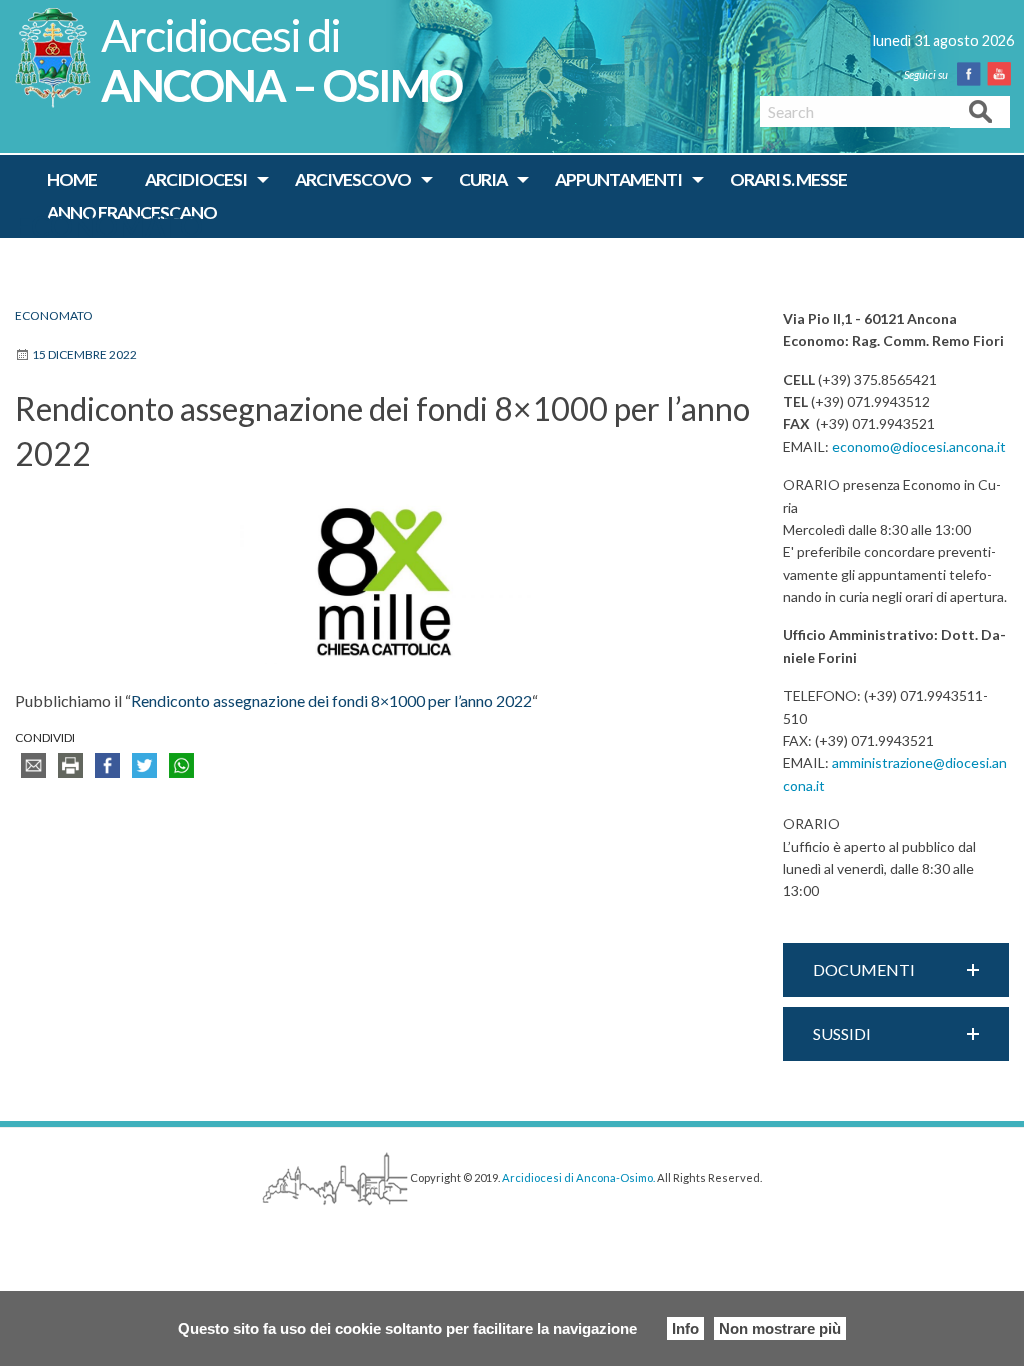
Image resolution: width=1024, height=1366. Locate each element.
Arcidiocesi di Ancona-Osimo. (578, 1177)
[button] (896, 970)
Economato (109, 226)
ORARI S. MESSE (788, 179)
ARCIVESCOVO (353, 179)
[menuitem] (72, 180)
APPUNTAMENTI (618, 179)
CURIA (483, 179)
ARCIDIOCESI (196, 179)
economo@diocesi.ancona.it (919, 446)
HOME (72, 179)
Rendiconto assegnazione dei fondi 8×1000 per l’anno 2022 (331, 700)
